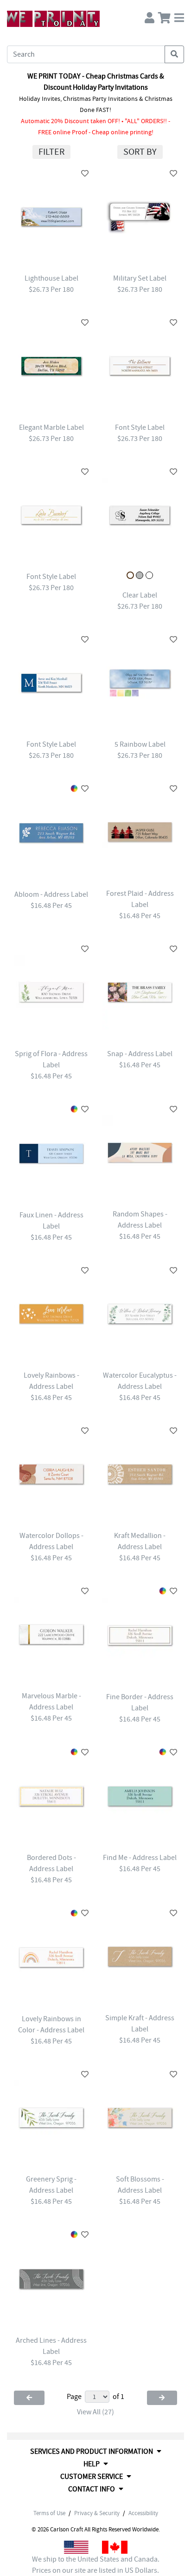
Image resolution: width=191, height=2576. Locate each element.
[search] (174, 54)
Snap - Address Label (140, 1054)
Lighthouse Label (51, 278)
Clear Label (140, 595)
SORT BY (140, 152)
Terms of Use (49, 2513)
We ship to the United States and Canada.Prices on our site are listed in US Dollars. (96, 2565)
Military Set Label (140, 278)
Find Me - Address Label (140, 1858)
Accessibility (143, 2513)
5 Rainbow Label (140, 744)
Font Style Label (140, 427)
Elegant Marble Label (51, 427)
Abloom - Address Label (51, 894)
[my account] (150, 16)
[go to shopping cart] (164, 16)
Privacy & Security (97, 2513)
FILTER (51, 152)
